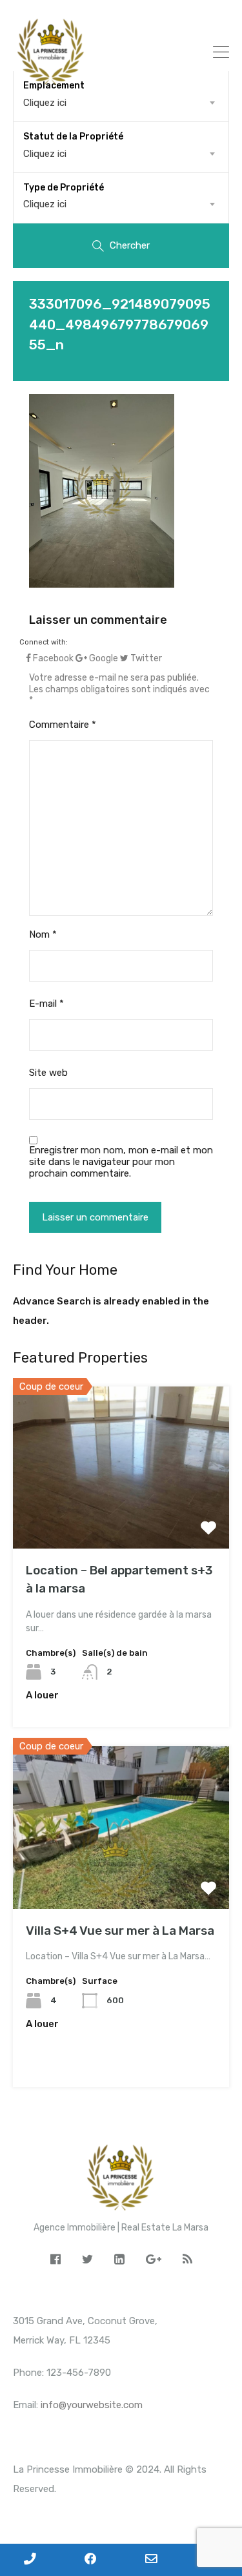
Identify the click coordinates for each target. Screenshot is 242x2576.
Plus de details (121, 1516)
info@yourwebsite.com (92, 2405)
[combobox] (121, 154)
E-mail (46, 1004)
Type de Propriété (64, 188)
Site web (48, 1073)
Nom (43, 934)
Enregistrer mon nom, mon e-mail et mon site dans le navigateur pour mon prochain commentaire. (121, 1162)
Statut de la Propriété (73, 137)
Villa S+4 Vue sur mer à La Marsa (120, 1931)
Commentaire (63, 725)
